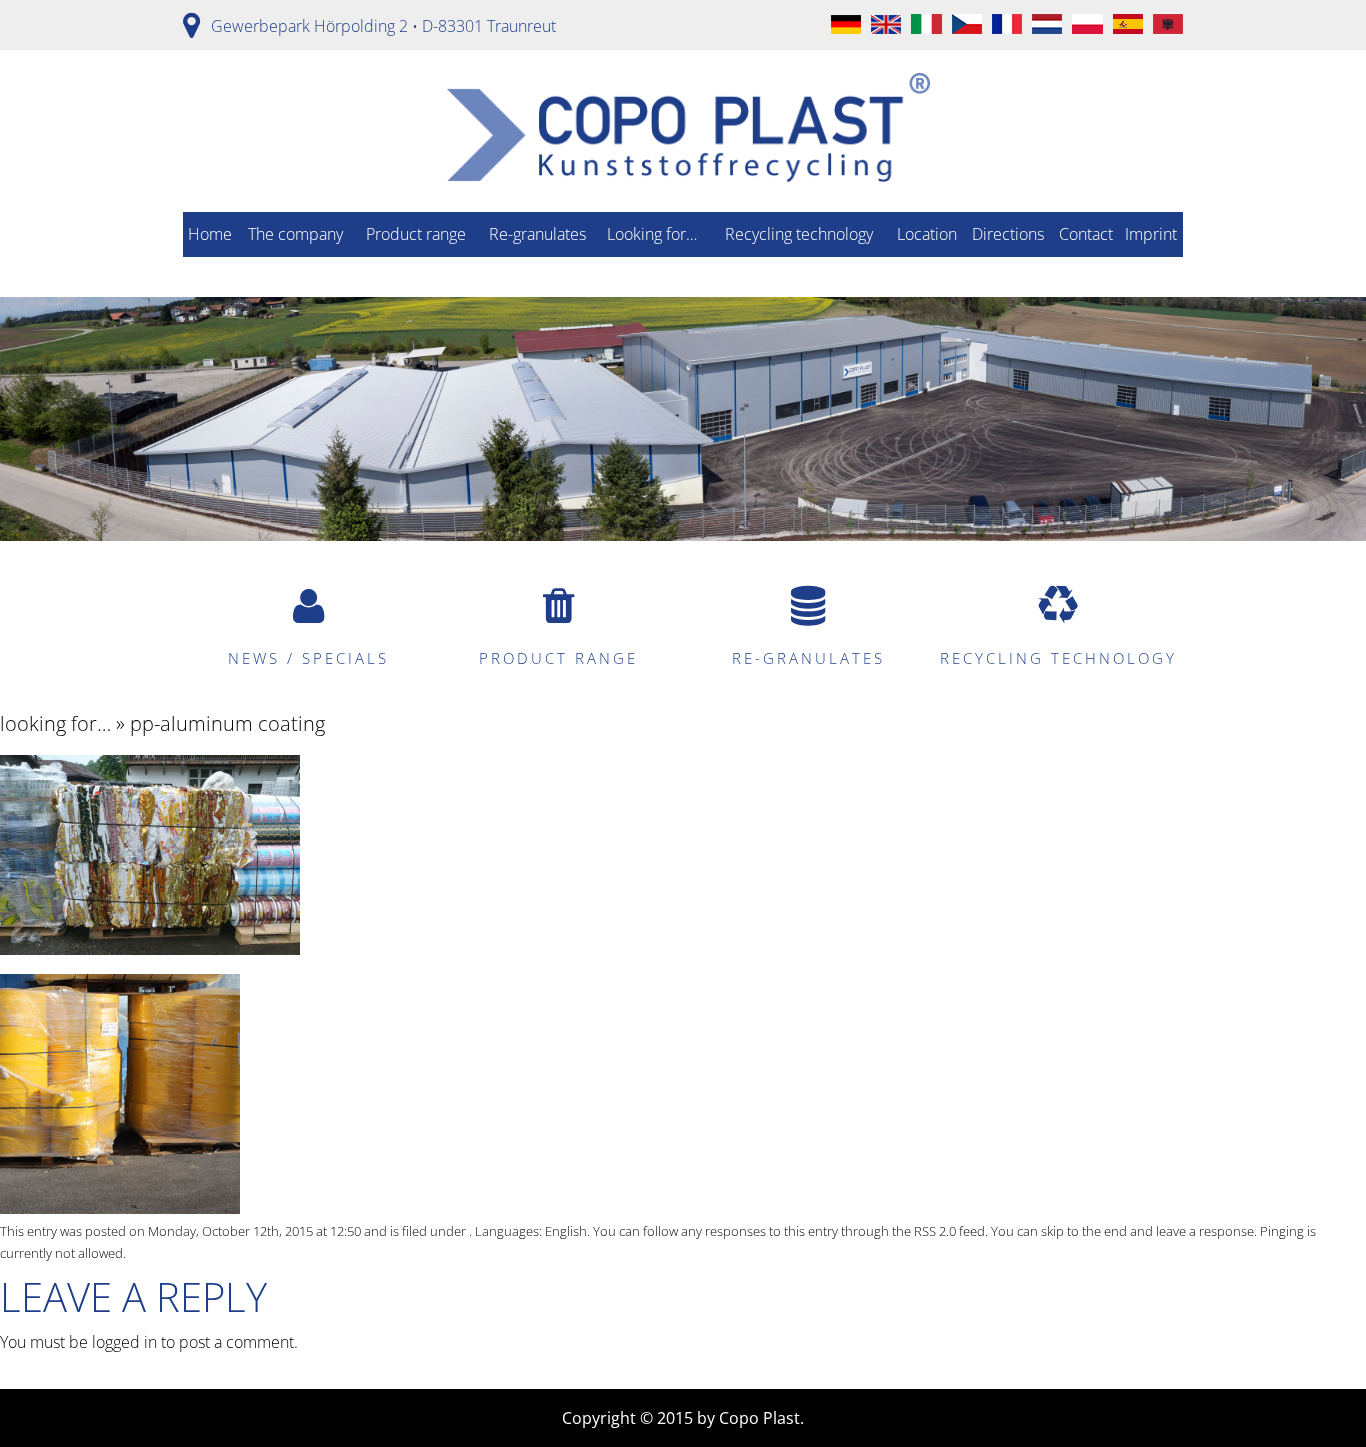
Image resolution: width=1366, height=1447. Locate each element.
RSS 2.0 (935, 1231)
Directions (1008, 234)
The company (295, 234)
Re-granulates (537, 234)
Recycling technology (799, 234)
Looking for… (652, 234)
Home (210, 234)
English (566, 1231)
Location (927, 234)
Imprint (1151, 234)
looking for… (55, 723)
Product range (416, 234)
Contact (1086, 234)
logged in (124, 1342)
